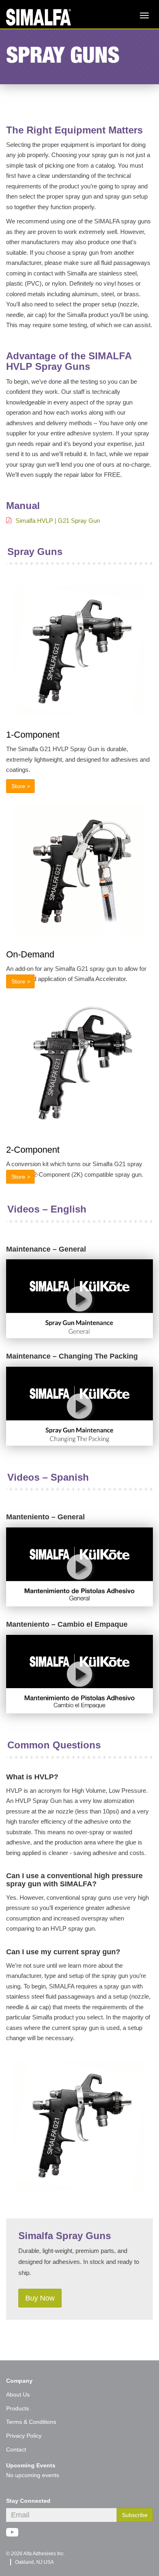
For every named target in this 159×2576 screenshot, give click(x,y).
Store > (21, 786)
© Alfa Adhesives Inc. (35, 2554)
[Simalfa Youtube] (15, 2533)
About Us (18, 2395)
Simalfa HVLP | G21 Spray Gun (58, 521)
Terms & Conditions (31, 2422)
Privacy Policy (24, 2436)
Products (18, 2408)
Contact (16, 2449)
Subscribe (135, 2515)
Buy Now (40, 2298)
